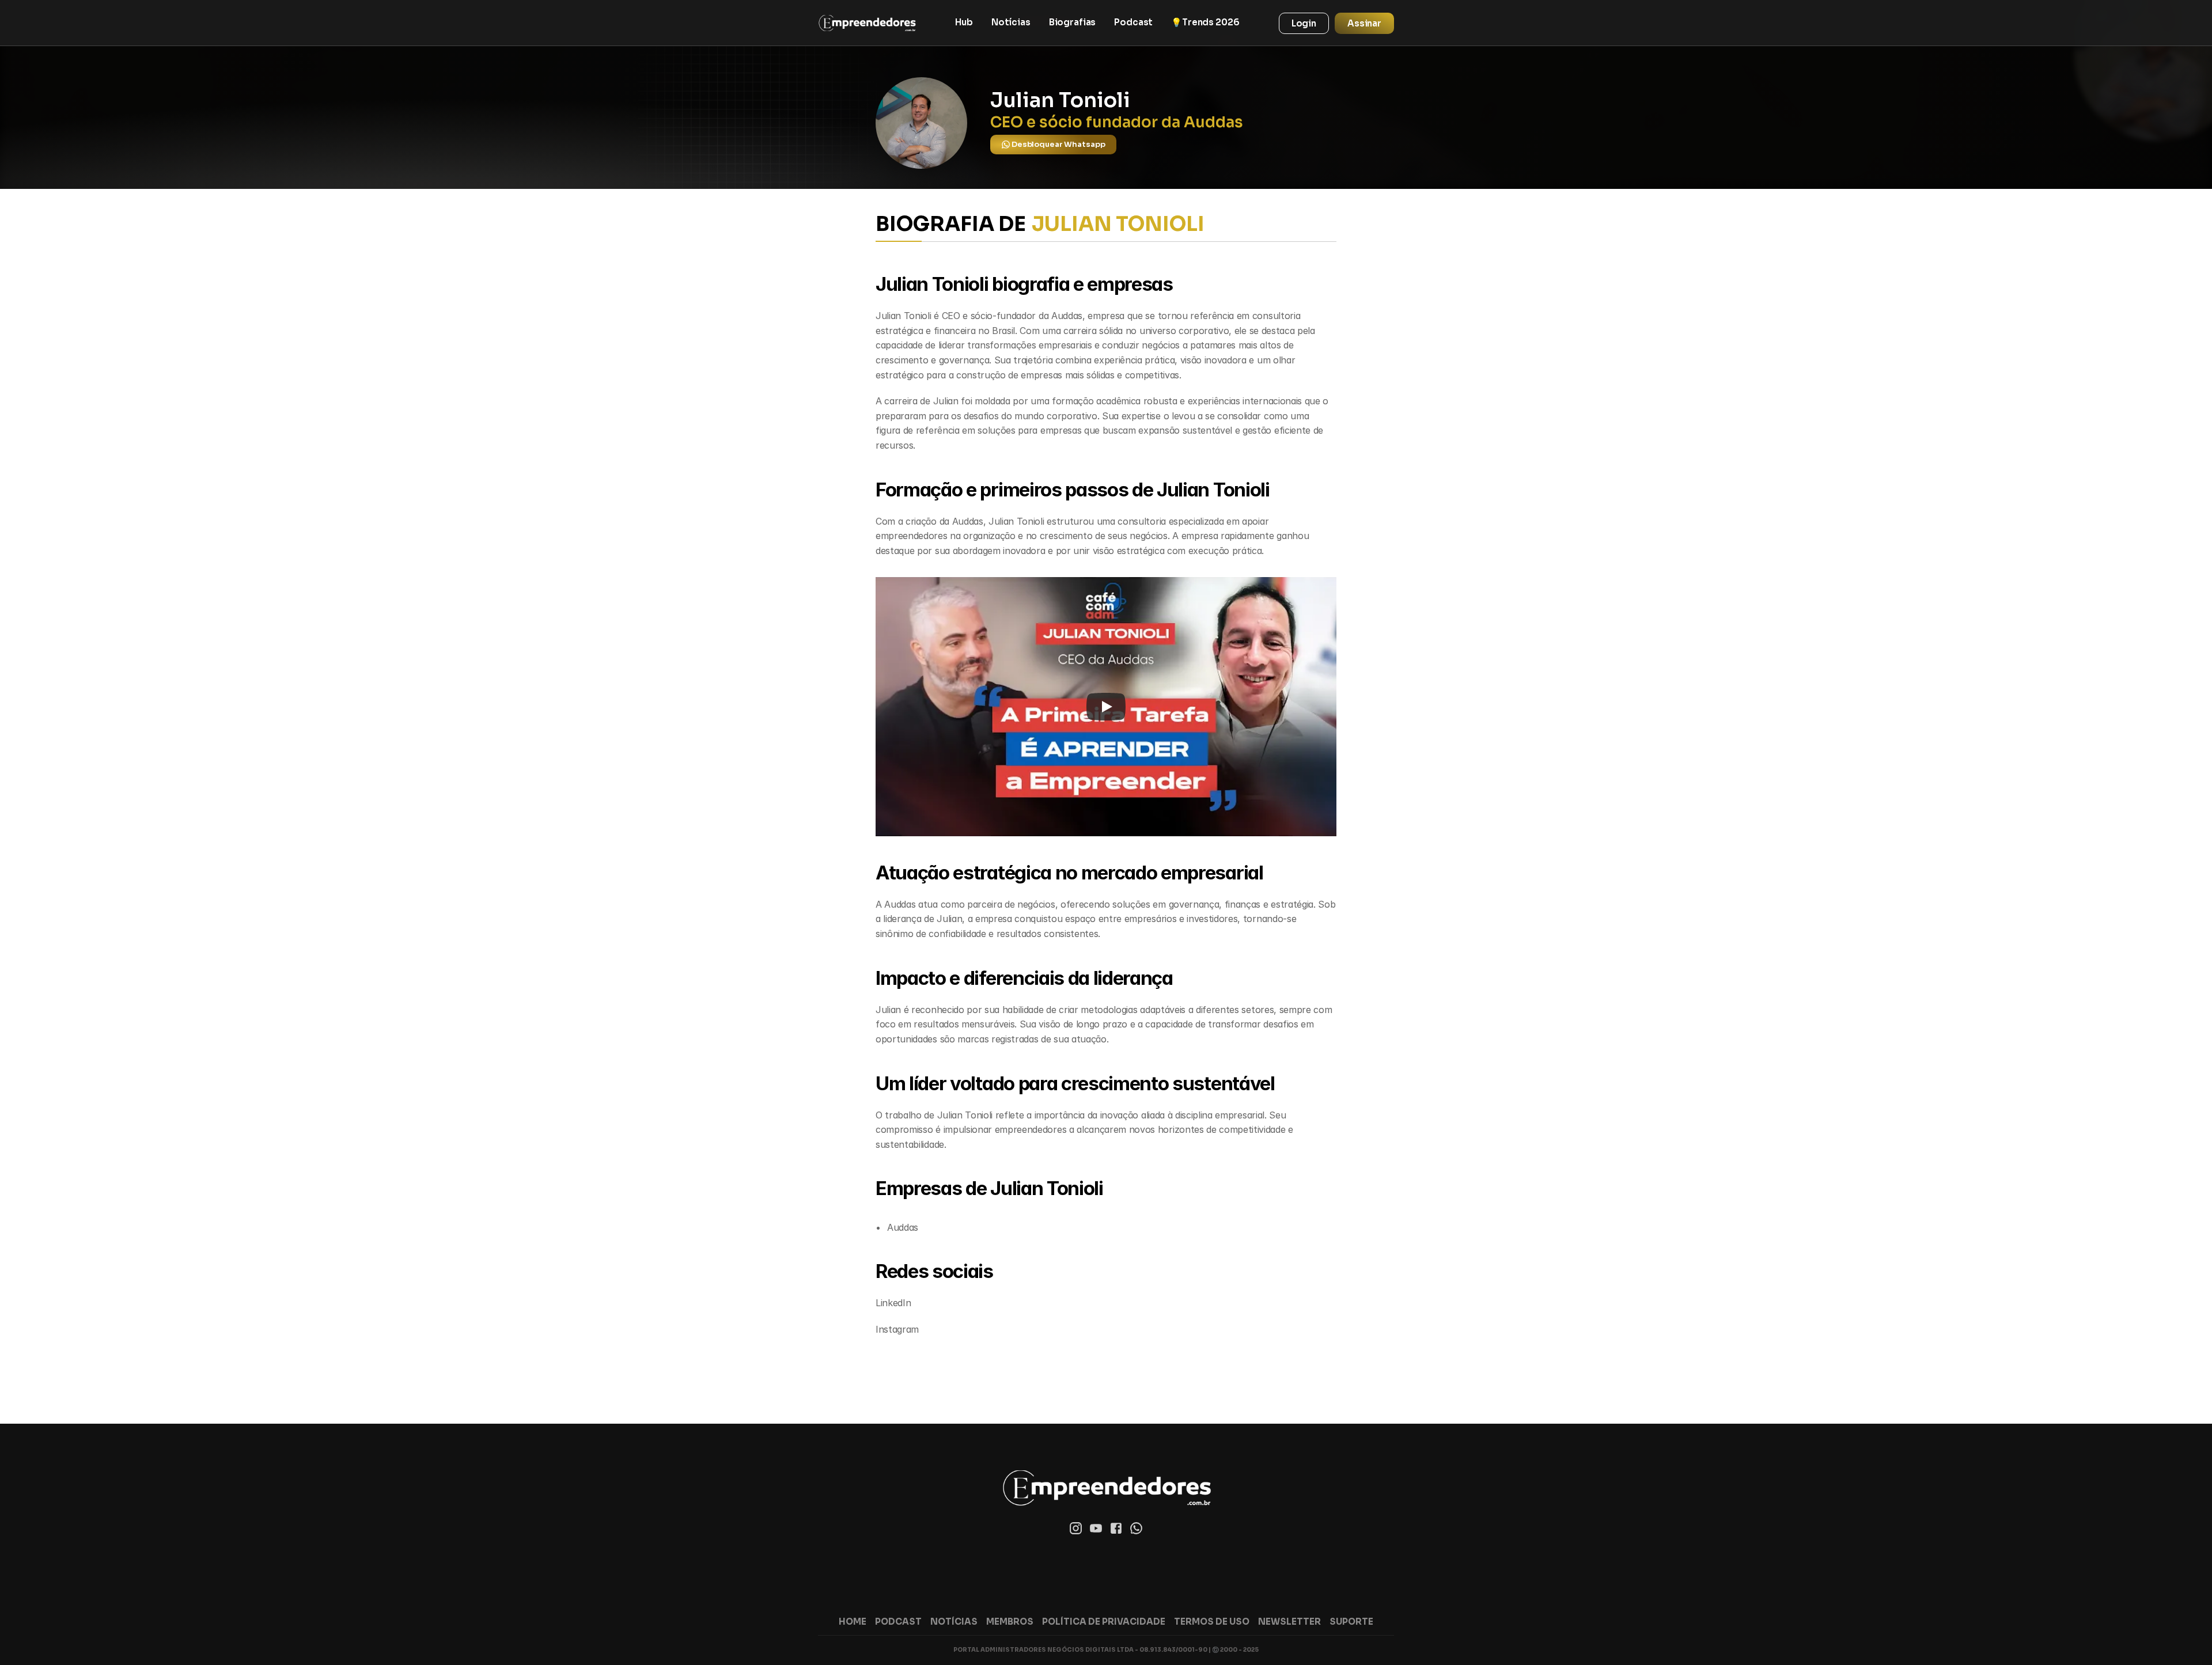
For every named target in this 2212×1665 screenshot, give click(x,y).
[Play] (1106, 707)
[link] (867, 23)
